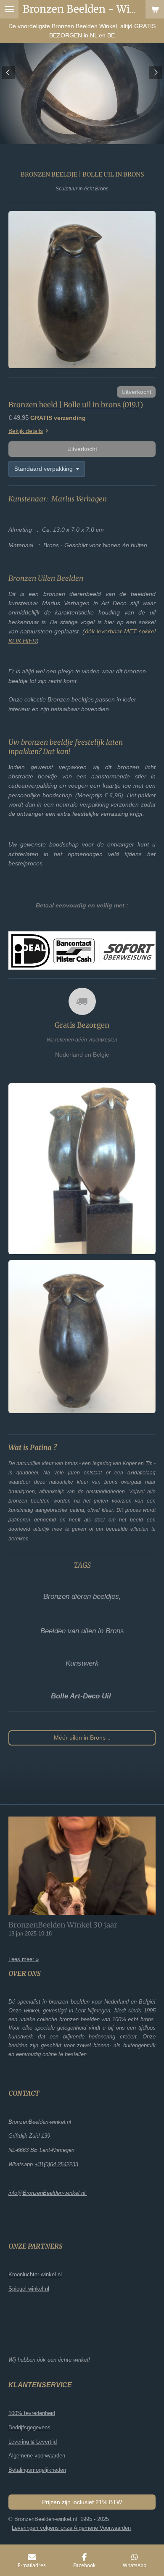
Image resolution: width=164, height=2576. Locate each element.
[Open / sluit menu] (9, 9)
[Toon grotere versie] (82, 290)
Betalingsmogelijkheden (37, 2470)
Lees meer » (24, 1959)
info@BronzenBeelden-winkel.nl (48, 2193)
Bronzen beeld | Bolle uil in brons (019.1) (76, 405)
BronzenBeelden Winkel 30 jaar (63, 1925)
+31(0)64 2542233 (56, 2164)
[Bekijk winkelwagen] (155, 9)
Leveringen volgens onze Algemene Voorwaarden (71, 2528)
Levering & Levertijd (33, 2442)
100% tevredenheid (32, 2413)
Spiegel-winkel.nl (29, 2289)
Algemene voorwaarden (37, 2456)
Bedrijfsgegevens (29, 2427)
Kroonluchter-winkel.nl (35, 2274)
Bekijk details (26, 431)
